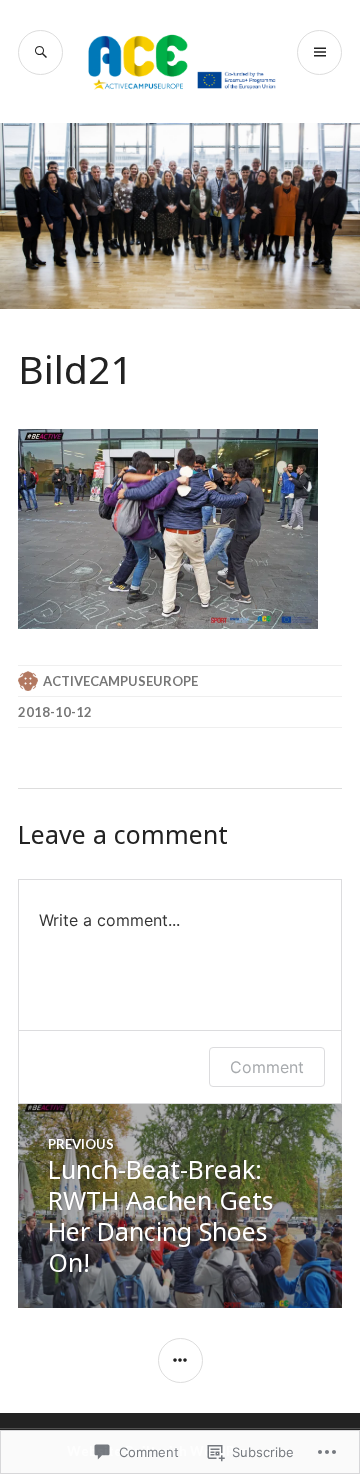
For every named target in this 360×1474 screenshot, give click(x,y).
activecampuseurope (120, 681)
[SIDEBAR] (180, 1360)
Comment (267, 1067)
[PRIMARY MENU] (319, 52)
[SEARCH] (40, 52)
